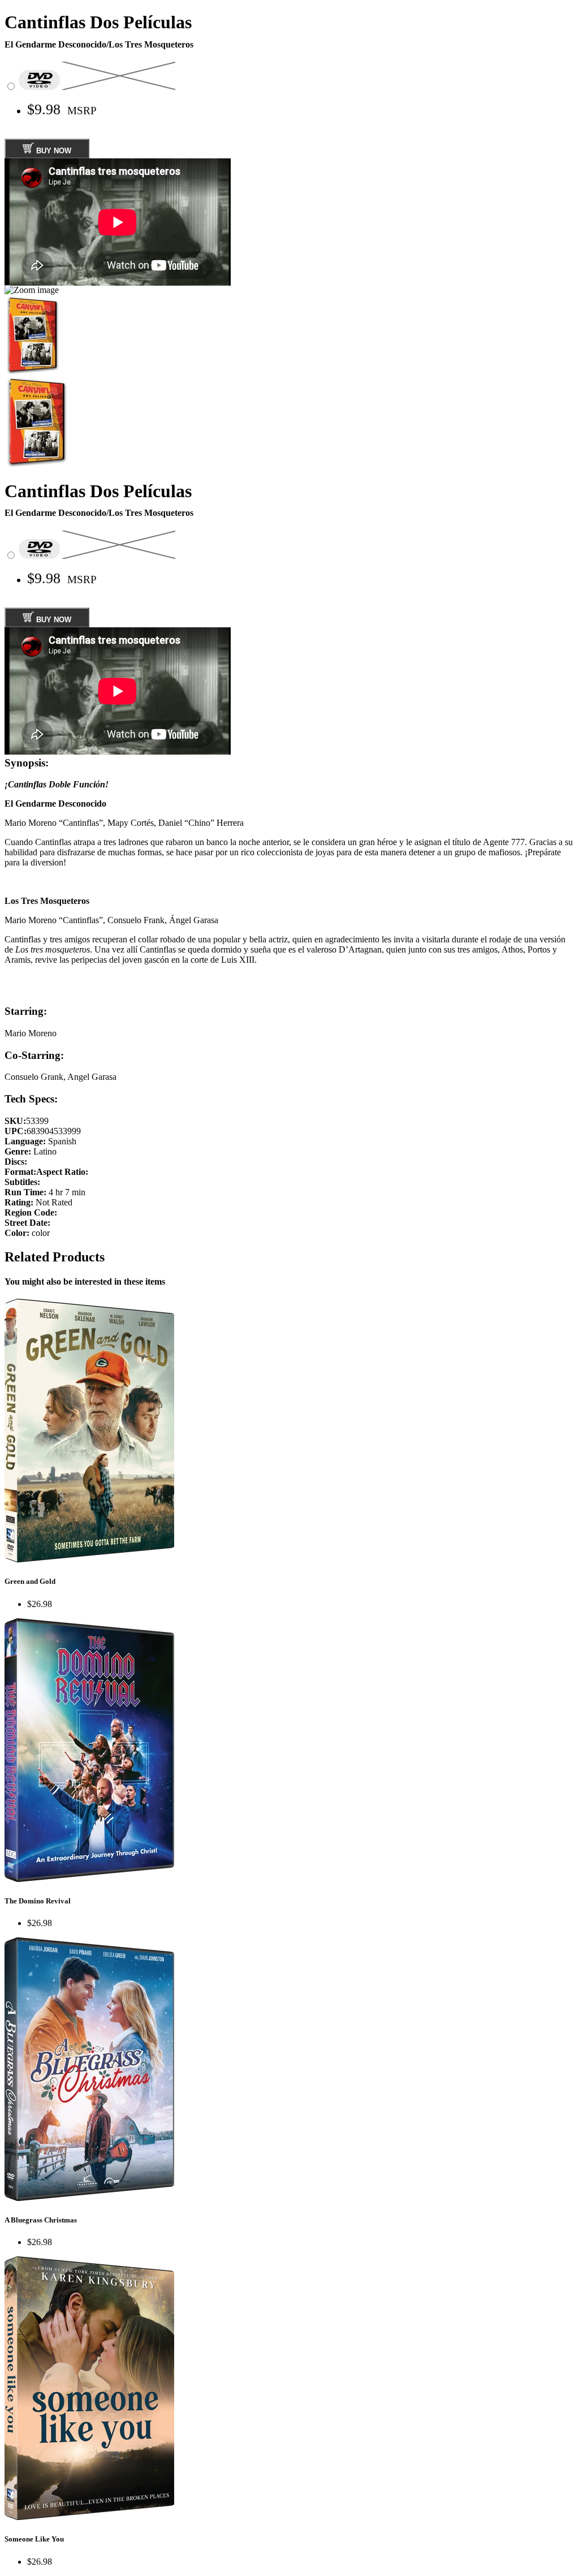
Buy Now (53, 151)
